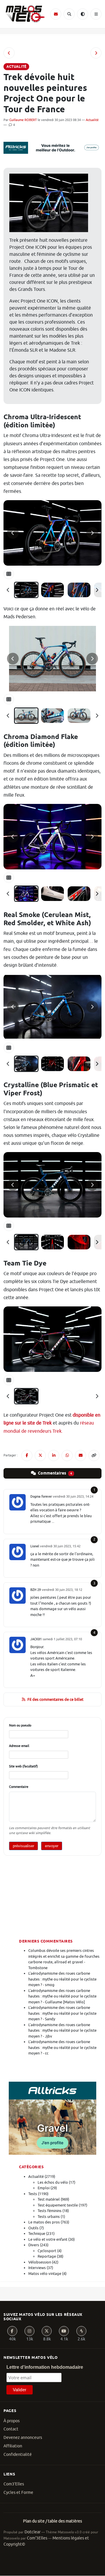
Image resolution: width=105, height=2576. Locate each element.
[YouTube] (64, 2331)
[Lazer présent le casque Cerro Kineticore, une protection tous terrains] (96, 53)
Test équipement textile (58, 2205)
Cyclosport (47, 2251)
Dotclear (33, 2532)
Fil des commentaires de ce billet (55, 1699)
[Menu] (96, 14)
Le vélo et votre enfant (48, 2239)
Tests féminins (50, 2211)
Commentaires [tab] (55, 1473)
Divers (34, 2245)
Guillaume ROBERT (23, 120)
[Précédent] (8, 590)
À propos (12, 2421)
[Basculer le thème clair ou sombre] (83, 14)
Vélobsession (40, 2262)
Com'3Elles (37, 2538)
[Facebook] (12, 2331)
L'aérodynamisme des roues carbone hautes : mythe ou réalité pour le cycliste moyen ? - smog (62, 1979)
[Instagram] (29, 2331)
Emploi (44, 2188)
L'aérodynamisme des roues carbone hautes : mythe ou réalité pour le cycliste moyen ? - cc (62, 2047)
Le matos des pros (44, 2222)
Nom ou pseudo (20, 1725)
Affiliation (13, 2446)
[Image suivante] (92, 533)
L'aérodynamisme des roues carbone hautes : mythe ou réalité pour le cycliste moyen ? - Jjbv (62, 2031)
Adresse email (19, 1746)
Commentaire (19, 1787)
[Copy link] (94, 1456)
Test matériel (49, 2199)
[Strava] (81, 2331)
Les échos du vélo (53, 2182)
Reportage (47, 2256)
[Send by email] (80, 1456)
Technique (37, 2234)
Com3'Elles (14, 2484)
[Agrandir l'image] (52, 533)
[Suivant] (97, 590)
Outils (33, 2228)
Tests (33, 2194)
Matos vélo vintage (45, 2274)
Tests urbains (49, 2217)
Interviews (37, 2268)
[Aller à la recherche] (69, 14)
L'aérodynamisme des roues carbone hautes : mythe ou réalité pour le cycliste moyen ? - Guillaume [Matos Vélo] (62, 1996)
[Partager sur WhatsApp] (67, 1456)
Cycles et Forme (18, 2493)
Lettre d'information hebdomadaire (45, 2367)
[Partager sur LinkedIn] (54, 1456)
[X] (47, 2331)
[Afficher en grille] (9, 574)
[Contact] (56, 14)
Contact (11, 2429)
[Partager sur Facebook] (27, 1456)
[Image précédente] (13, 533)
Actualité (92, 120)
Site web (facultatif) (23, 1766)
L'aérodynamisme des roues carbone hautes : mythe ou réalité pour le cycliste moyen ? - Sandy (62, 2013)
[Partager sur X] (40, 1456)
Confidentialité (18, 2455)
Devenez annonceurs (23, 2438)
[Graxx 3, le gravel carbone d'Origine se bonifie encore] (9, 53)
